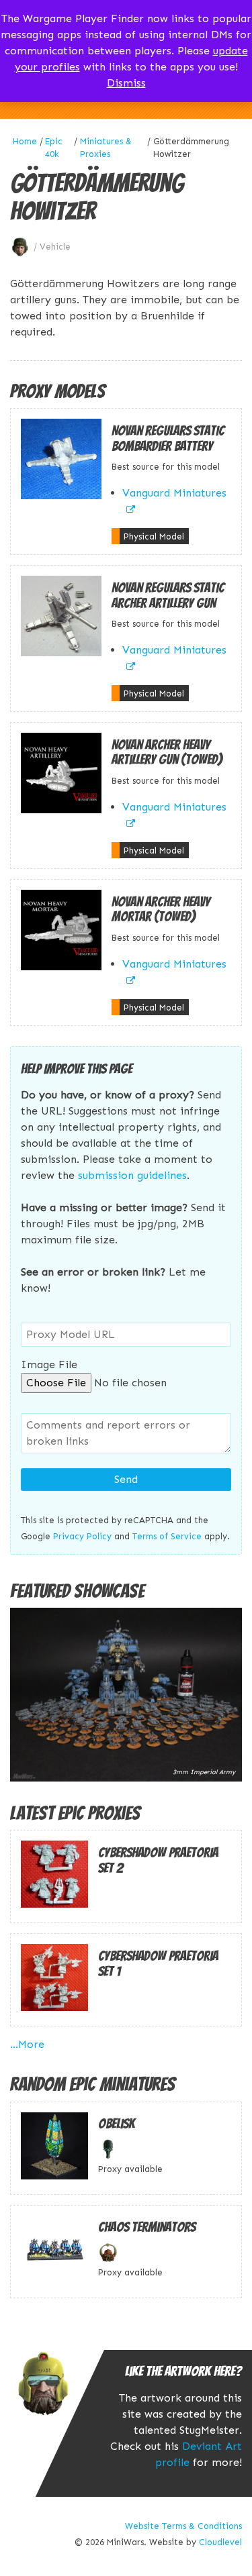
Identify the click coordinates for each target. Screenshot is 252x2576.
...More (27, 2044)
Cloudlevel (220, 2542)
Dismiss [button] (126, 83)
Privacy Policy (82, 1536)
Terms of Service (167, 1536)
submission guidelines (132, 1175)
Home (25, 141)
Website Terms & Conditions (183, 2526)
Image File (49, 1364)
